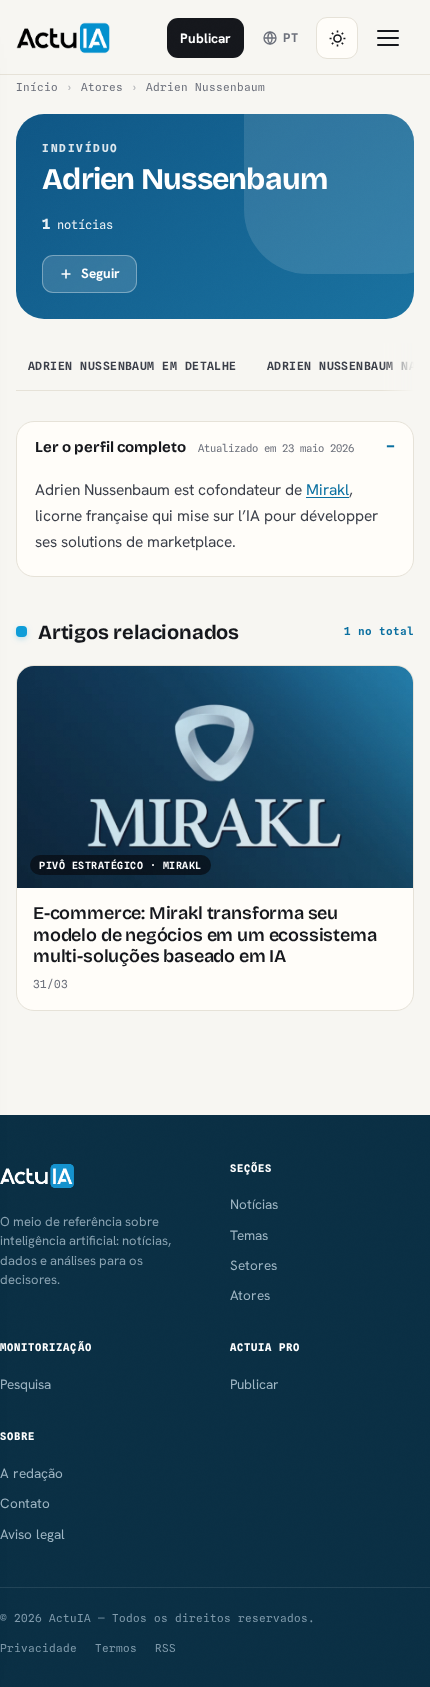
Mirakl (327, 489)
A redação (31, 1473)
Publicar (205, 38)
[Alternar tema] (337, 38)
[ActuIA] (63, 38)
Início (37, 87)
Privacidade (38, 1648)
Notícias (254, 1204)
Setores (253, 1265)
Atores (102, 87)
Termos (116, 1648)
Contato (25, 1503)
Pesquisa (25, 1384)
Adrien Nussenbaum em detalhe (132, 366)
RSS (165, 1648)
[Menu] (388, 38)
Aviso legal (32, 1534)
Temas (249, 1235)
